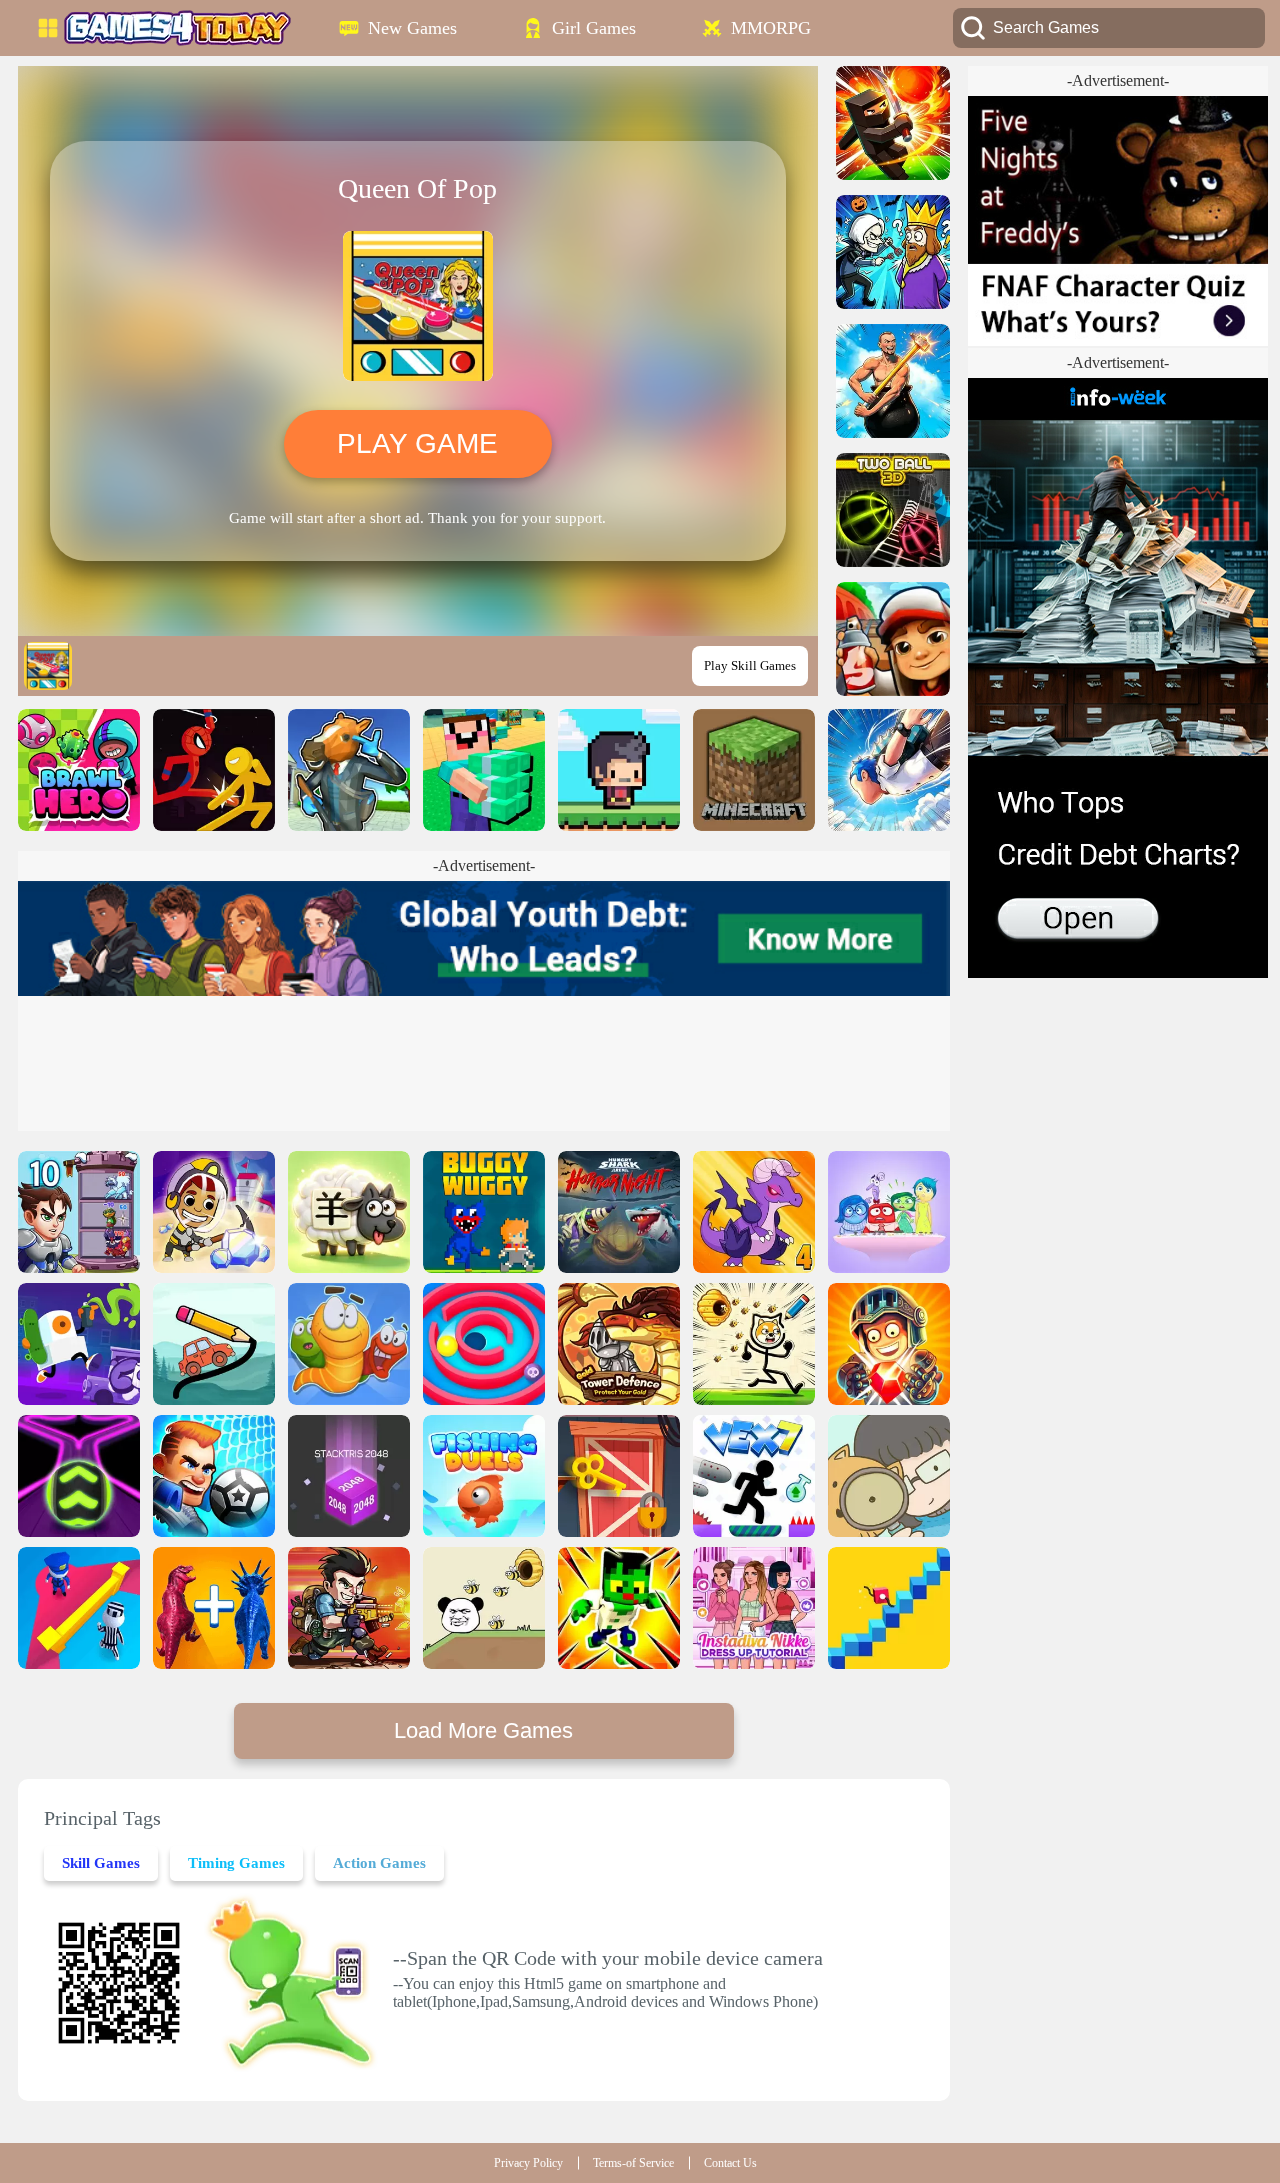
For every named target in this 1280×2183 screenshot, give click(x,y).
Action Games (379, 1863)
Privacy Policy (528, 2163)
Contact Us (730, 2163)
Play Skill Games (750, 665)
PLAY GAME (417, 443)
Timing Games (236, 1863)
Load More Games (483, 1730)
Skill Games (101, 1863)
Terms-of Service (633, 2163)
